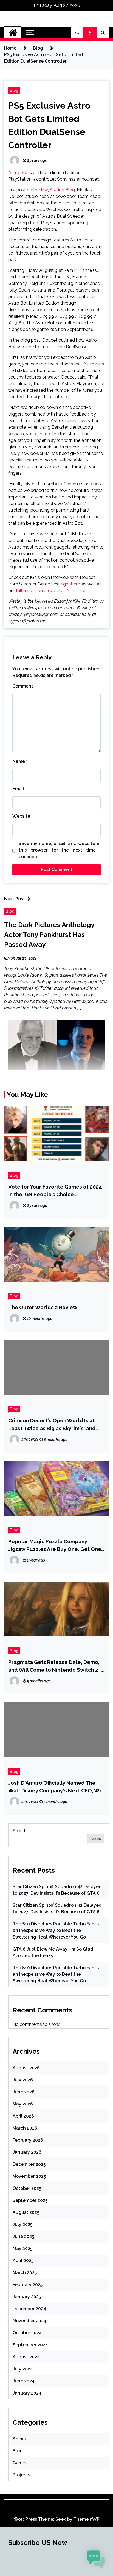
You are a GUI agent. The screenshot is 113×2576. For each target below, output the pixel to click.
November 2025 (29, 2176)
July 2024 (23, 2369)
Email (19, 789)
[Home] (13, 33)
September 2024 (30, 2345)
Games (20, 2463)
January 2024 (27, 2393)
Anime (19, 2439)
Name (20, 761)
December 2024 (29, 2309)
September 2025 (30, 2200)
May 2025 (22, 2248)
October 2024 (27, 2333)
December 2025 (29, 2164)
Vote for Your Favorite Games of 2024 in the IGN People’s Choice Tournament (55, 1191)
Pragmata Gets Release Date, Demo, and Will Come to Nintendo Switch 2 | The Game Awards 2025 (54, 1666)
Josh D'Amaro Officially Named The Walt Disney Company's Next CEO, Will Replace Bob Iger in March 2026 (56, 1787)
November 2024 (29, 2321)
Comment (24, 686)
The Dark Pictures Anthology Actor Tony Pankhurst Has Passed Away (49, 935)
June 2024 (24, 2381)
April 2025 (23, 2261)
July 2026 (23, 2080)
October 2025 (27, 2188)
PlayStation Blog (58, 190)
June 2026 (24, 2092)
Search (20, 1831)
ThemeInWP (87, 2519)
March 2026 (25, 2128)
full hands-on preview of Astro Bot (51, 591)
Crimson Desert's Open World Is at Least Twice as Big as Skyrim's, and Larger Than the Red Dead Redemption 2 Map (52, 1425)
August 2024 (26, 2357)
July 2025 (22, 2224)
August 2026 (26, 2068)
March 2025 (25, 2273)
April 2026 (23, 2116)
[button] (77, 33)
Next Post (15, 899)
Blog (14, 90)
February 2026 (28, 2140)
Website (21, 816)
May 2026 (23, 2104)
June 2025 (23, 2236)
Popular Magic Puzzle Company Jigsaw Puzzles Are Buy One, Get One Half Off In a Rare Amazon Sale (55, 1546)
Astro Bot (18, 173)
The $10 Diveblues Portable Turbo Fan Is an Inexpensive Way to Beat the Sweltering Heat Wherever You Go (56, 1930)
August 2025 (26, 2212)
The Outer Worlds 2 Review (43, 1307)
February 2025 (28, 2285)
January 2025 (27, 2297)
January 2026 (27, 2152)
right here (70, 584)
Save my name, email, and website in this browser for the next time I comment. (60, 850)
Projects (21, 2475)
